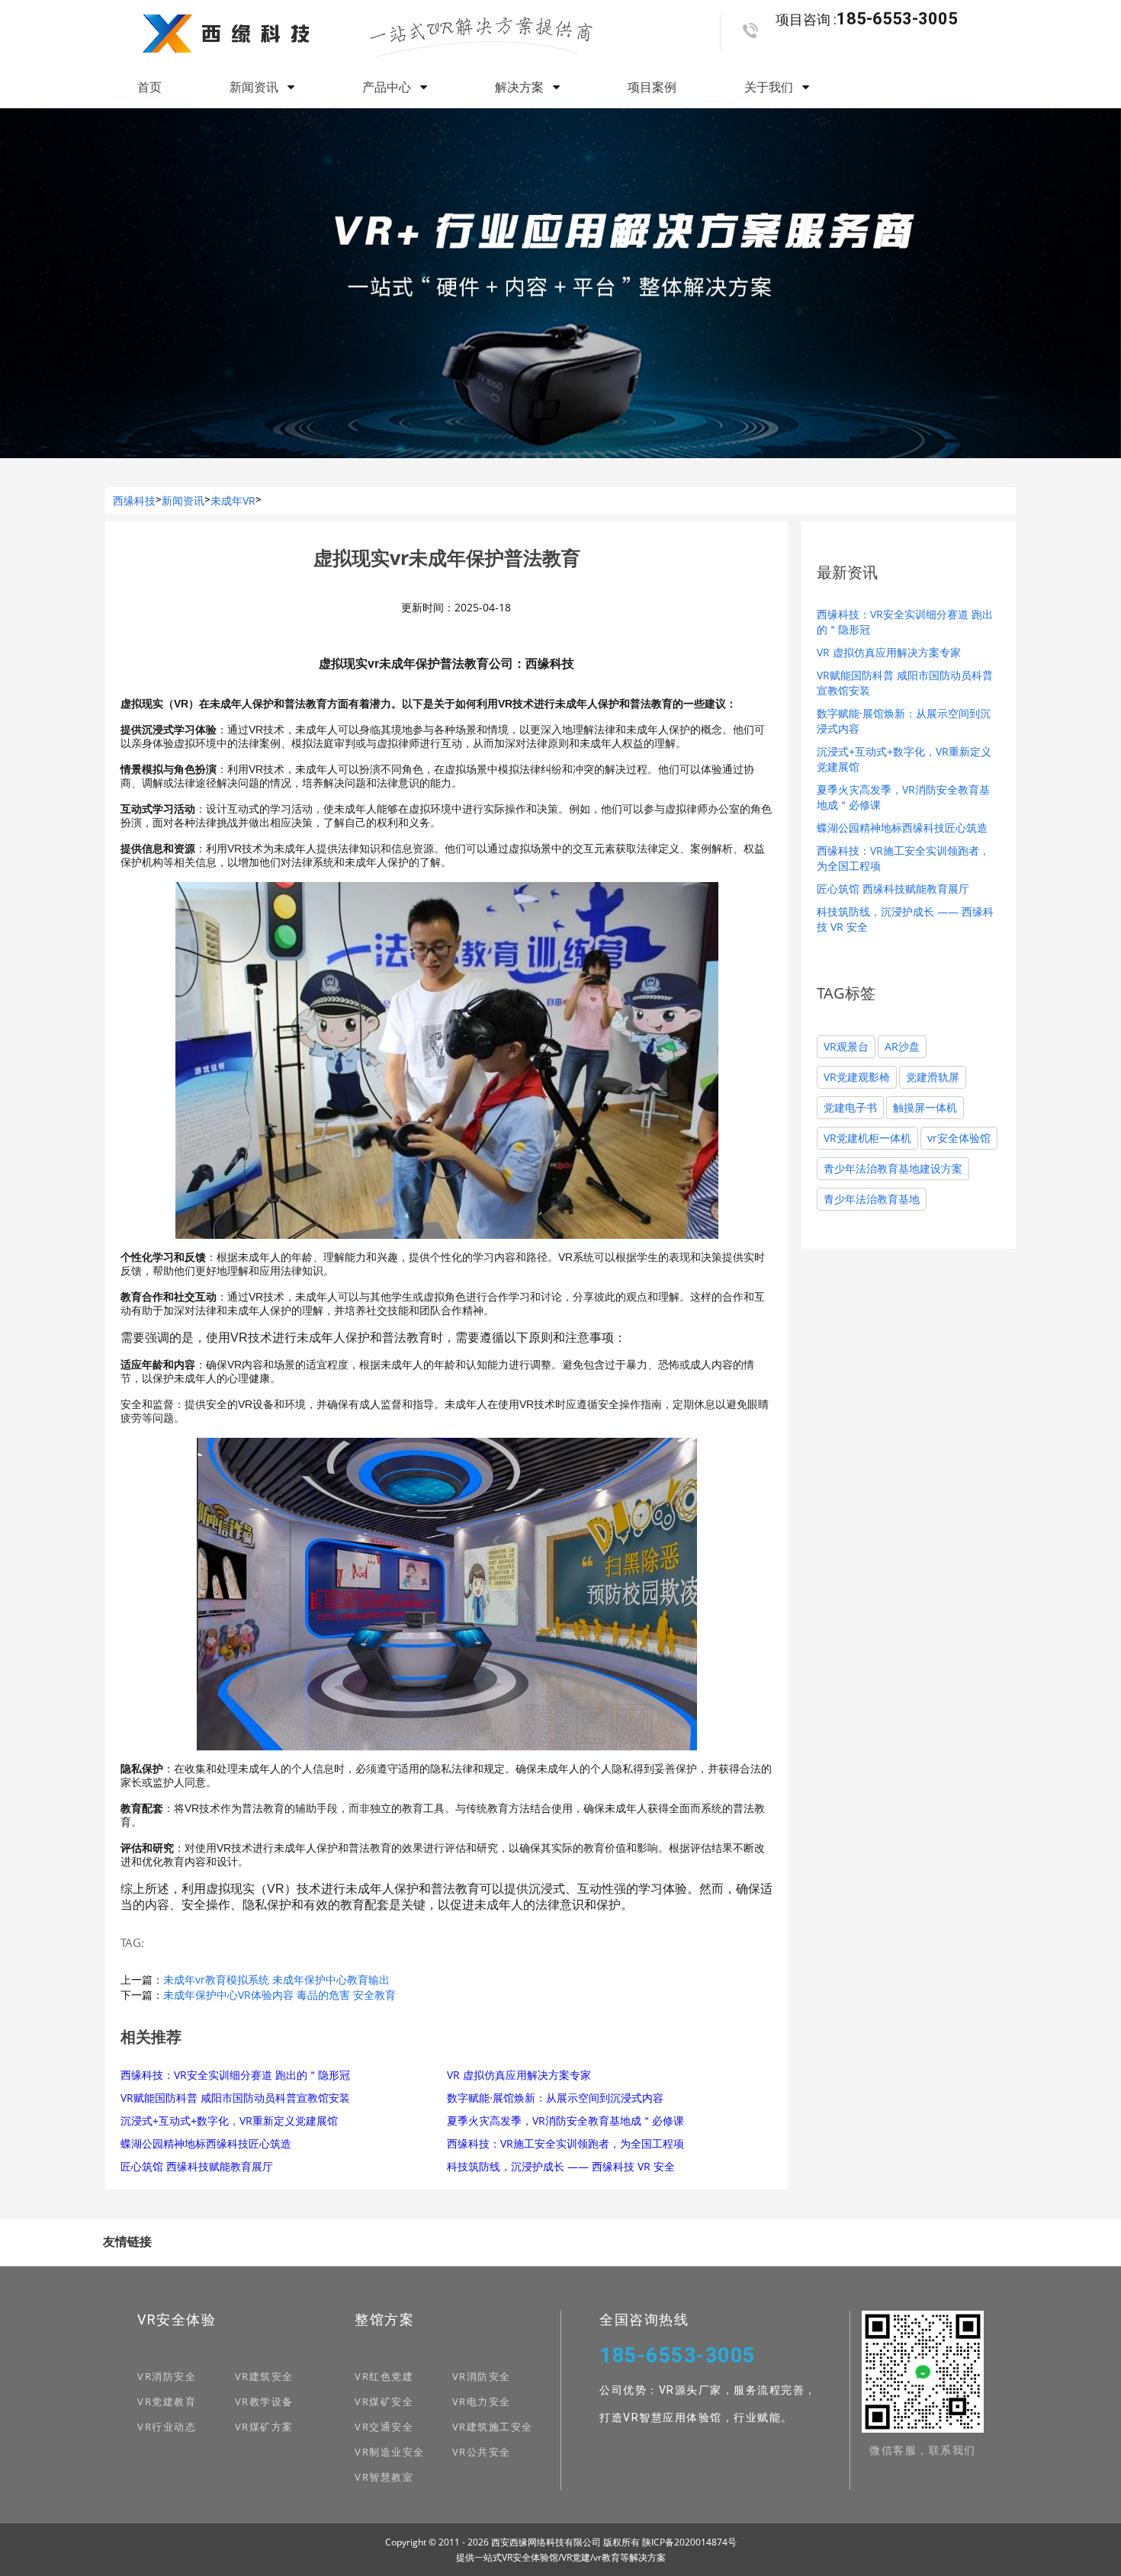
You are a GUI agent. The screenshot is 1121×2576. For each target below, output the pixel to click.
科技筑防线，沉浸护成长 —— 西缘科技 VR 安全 (561, 2166)
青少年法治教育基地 (872, 1199)
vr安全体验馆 (959, 1138)
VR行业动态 (167, 2427)
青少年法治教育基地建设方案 (893, 1168)
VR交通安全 (384, 2427)
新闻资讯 (255, 87)
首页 (149, 87)
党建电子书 (850, 1107)
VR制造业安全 (390, 2452)
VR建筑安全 (264, 2376)
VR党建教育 (167, 2401)
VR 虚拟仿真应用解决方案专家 (519, 2075)
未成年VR (233, 500)
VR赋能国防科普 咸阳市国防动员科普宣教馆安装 (235, 2098)
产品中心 (388, 87)
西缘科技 (134, 500)
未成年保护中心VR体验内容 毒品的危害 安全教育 (279, 1995)
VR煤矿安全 (384, 2401)
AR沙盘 (902, 1046)
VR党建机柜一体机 (867, 1138)
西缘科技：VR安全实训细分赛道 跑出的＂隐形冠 (235, 2075)
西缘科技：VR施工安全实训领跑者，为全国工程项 (565, 2143)
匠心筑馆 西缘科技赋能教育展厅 (197, 2166)
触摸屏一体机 (925, 1107)
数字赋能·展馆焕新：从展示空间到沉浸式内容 (555, 2098)
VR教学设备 (264, 2401)
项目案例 (652, 87)
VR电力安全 (482, 2401)
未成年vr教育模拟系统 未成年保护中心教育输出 (276, 1979)
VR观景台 (846, 1046)
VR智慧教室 (384, 2477)
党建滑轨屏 (933, 1077)
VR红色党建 (384, 2376)
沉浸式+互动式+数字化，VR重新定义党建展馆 (229, 2120)
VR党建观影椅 (857, 1077)
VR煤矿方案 (264, 2427)
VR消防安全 (167, 2376)
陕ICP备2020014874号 (689, 2542)
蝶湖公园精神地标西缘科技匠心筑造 (206, 2143)
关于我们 (770, 87)
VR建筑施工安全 (493, 2427)
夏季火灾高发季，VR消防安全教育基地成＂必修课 (565, 2120)
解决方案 (521, 87)
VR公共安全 (482, 2452)
